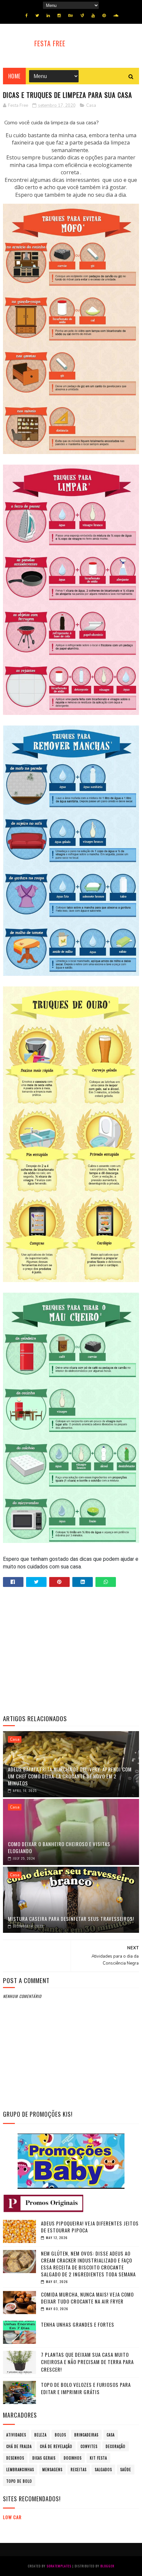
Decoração (116, 2446)
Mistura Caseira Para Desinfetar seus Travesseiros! (71, 1919)
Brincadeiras (86, 2435)
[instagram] (59, 16)
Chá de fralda (19, 2446)
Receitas (79, 2470)
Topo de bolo (19, 2481)
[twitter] (37, 16)
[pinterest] (104, 16)
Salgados (103, 2470)
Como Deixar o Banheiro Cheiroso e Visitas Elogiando (59, 1847)
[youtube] (93, 16)
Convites (89, 2446)
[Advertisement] (71, 1651)
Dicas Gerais (44, 2458)
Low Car (12, 2517)
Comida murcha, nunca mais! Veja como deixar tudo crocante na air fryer (87, 2298)
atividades (16, 2435)
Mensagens (52, 2470)
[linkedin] (48, 16)
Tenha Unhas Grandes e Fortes (78, 2324)
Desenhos (15, 2458)
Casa (91, 105)
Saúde (126, 2470)
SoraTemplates (59, 2566)
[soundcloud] (116, 16)
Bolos (60, 2435)
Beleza (40, 2435)
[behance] (71, 16)
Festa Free (50, 43)
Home (14, 76)
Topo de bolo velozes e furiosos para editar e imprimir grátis (86, 2388)
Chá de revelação (56, 2446)
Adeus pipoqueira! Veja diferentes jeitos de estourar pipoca (90, 2227)
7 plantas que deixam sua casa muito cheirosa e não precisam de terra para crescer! (87, 2362)
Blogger (107, 2566)
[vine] (82, 16)
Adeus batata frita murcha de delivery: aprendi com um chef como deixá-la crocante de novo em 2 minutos (70, 1776)
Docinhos (73, 2458)
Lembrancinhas (20, 2470)
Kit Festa (98, 2458)
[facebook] (27, 16)
